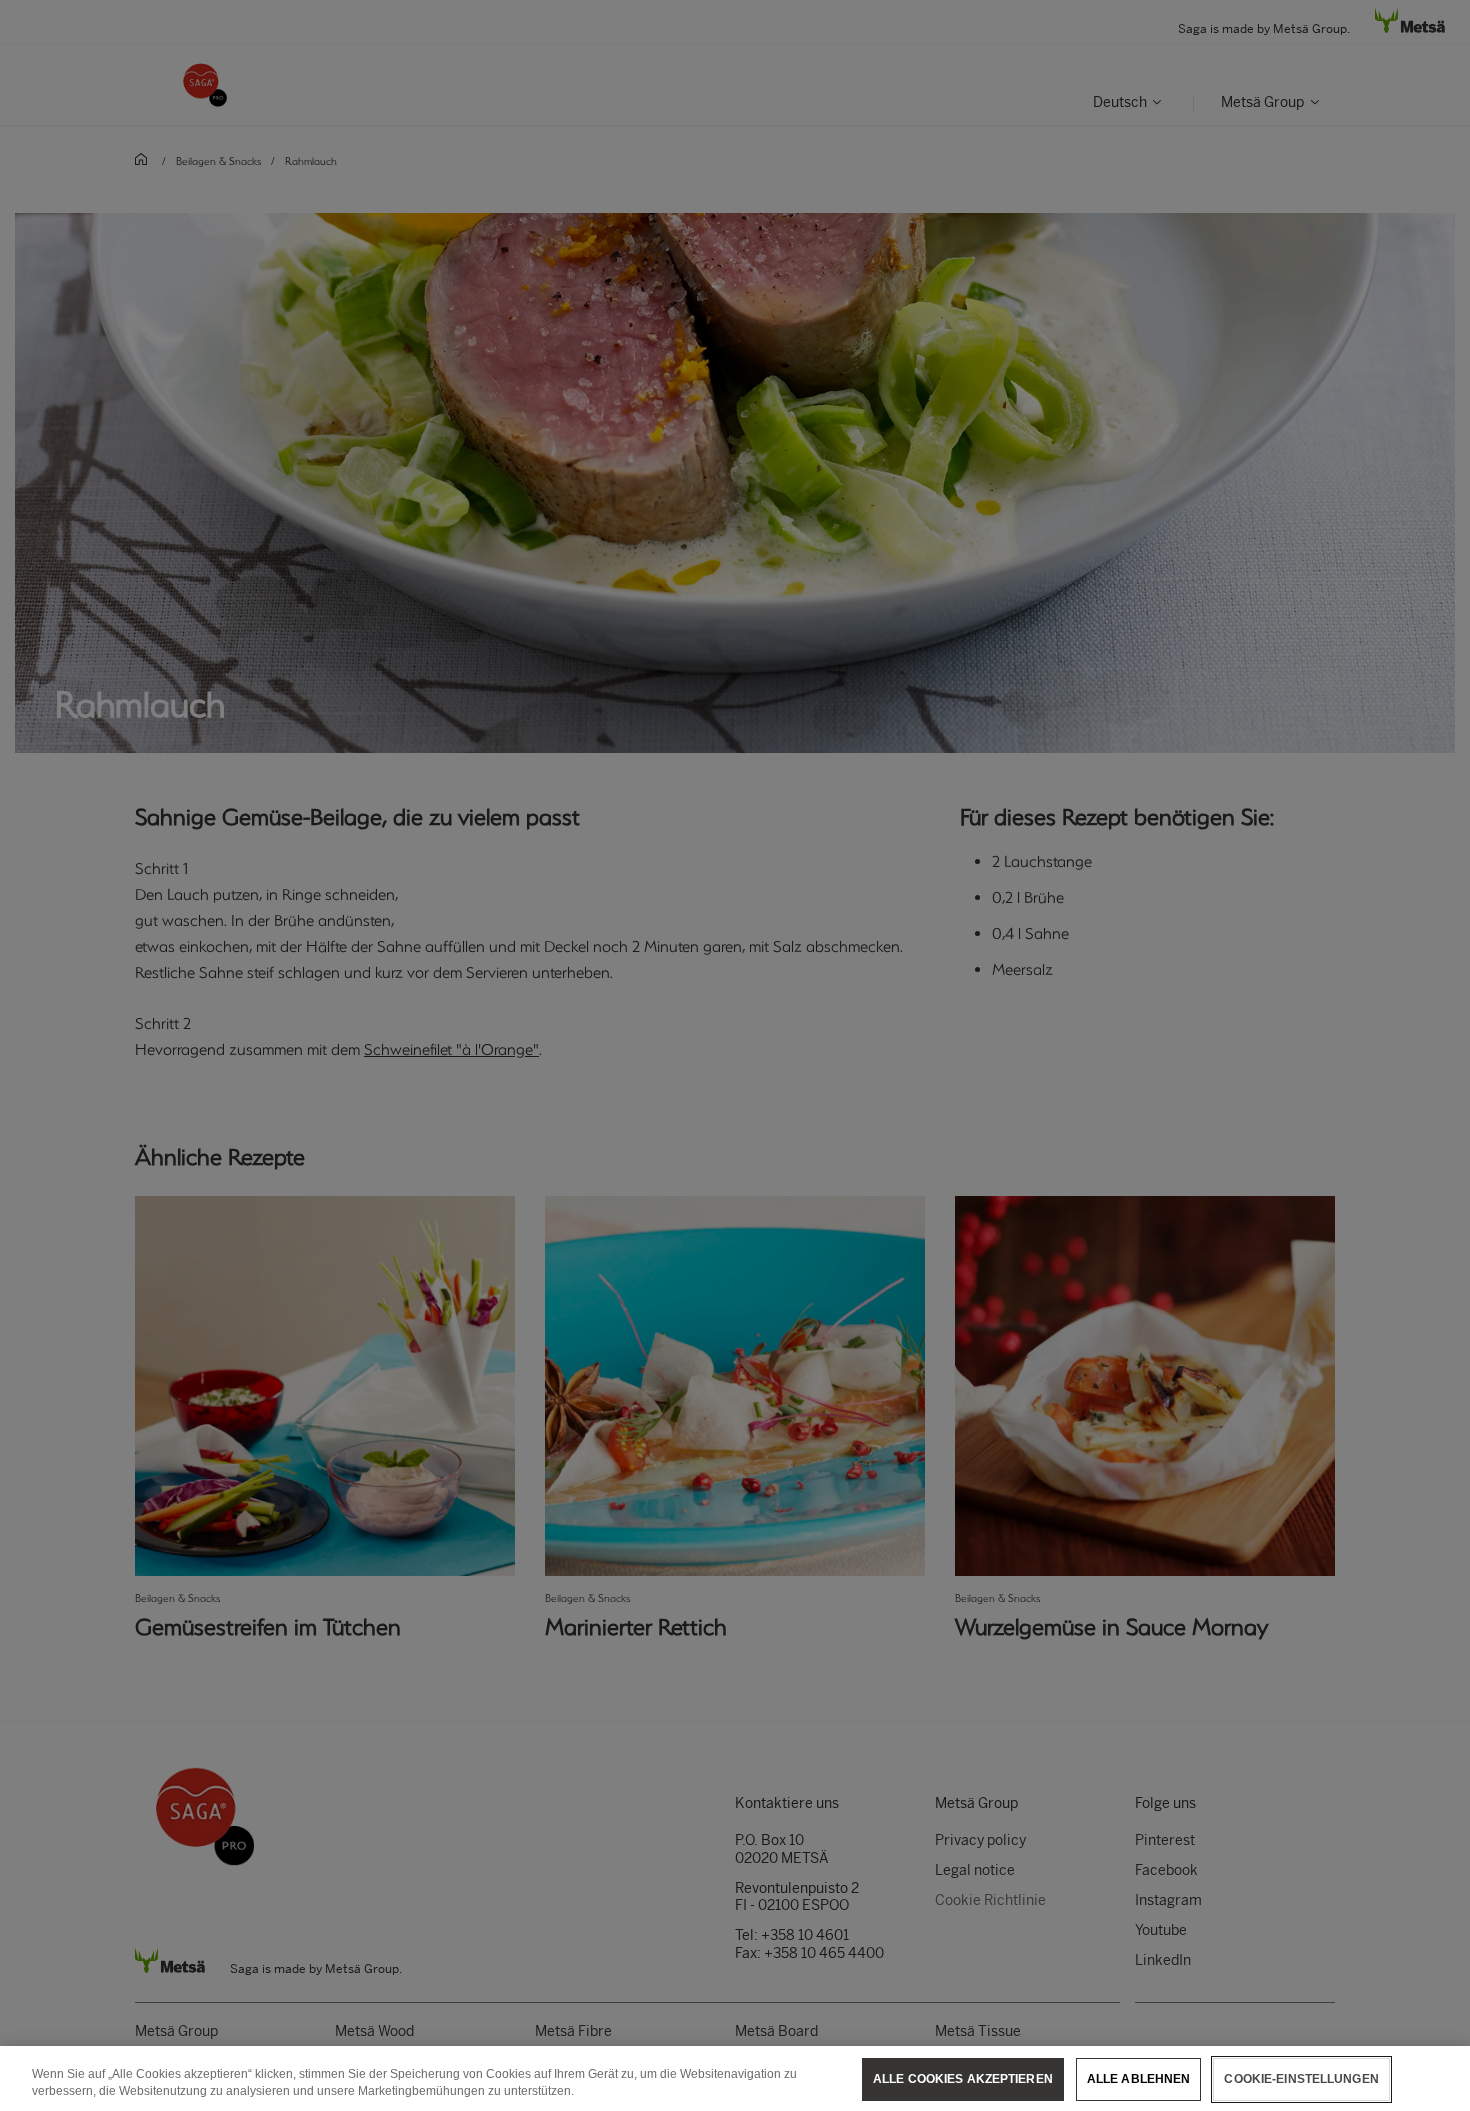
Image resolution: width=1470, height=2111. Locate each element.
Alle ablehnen (1139, 2079)
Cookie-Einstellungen (1301, 2079)
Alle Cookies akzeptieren (963, 2079)
